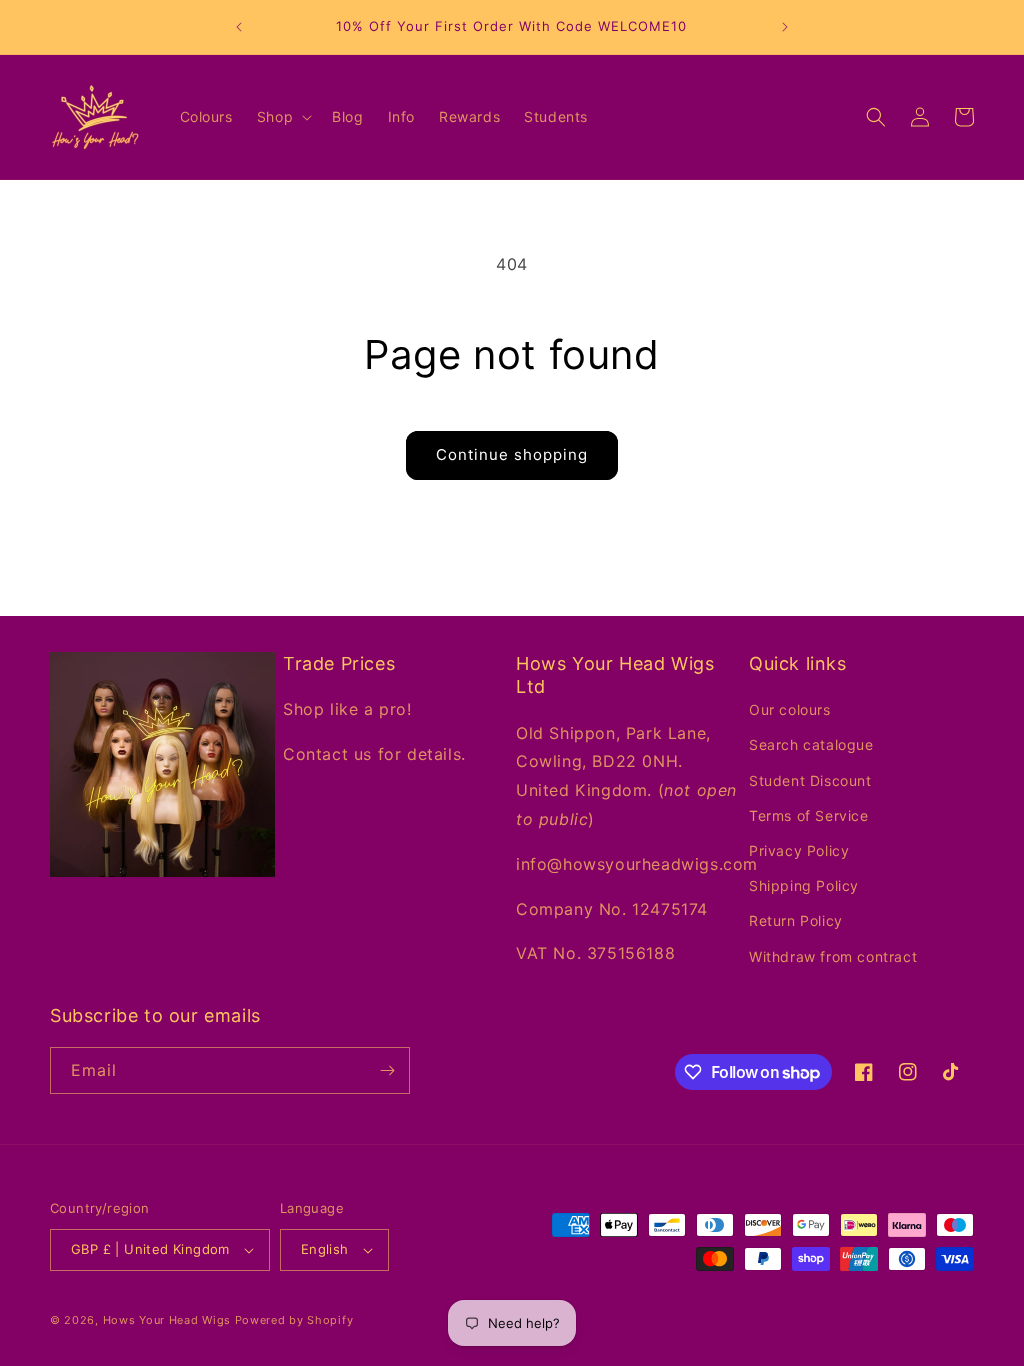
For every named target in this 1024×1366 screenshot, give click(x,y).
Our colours (790, 709)
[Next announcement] (785, 27)
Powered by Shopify (294, 1320)
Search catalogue (811, 744)
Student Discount (810, 780)
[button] (282, 117)
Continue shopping (512, 454)
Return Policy (796, 920)
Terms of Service (809, 815)
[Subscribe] (387, 1070)
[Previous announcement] (239, 27)
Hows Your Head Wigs (167, 1320)
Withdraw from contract (833, 956)
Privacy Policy (799, 850)
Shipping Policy (804, 885)
